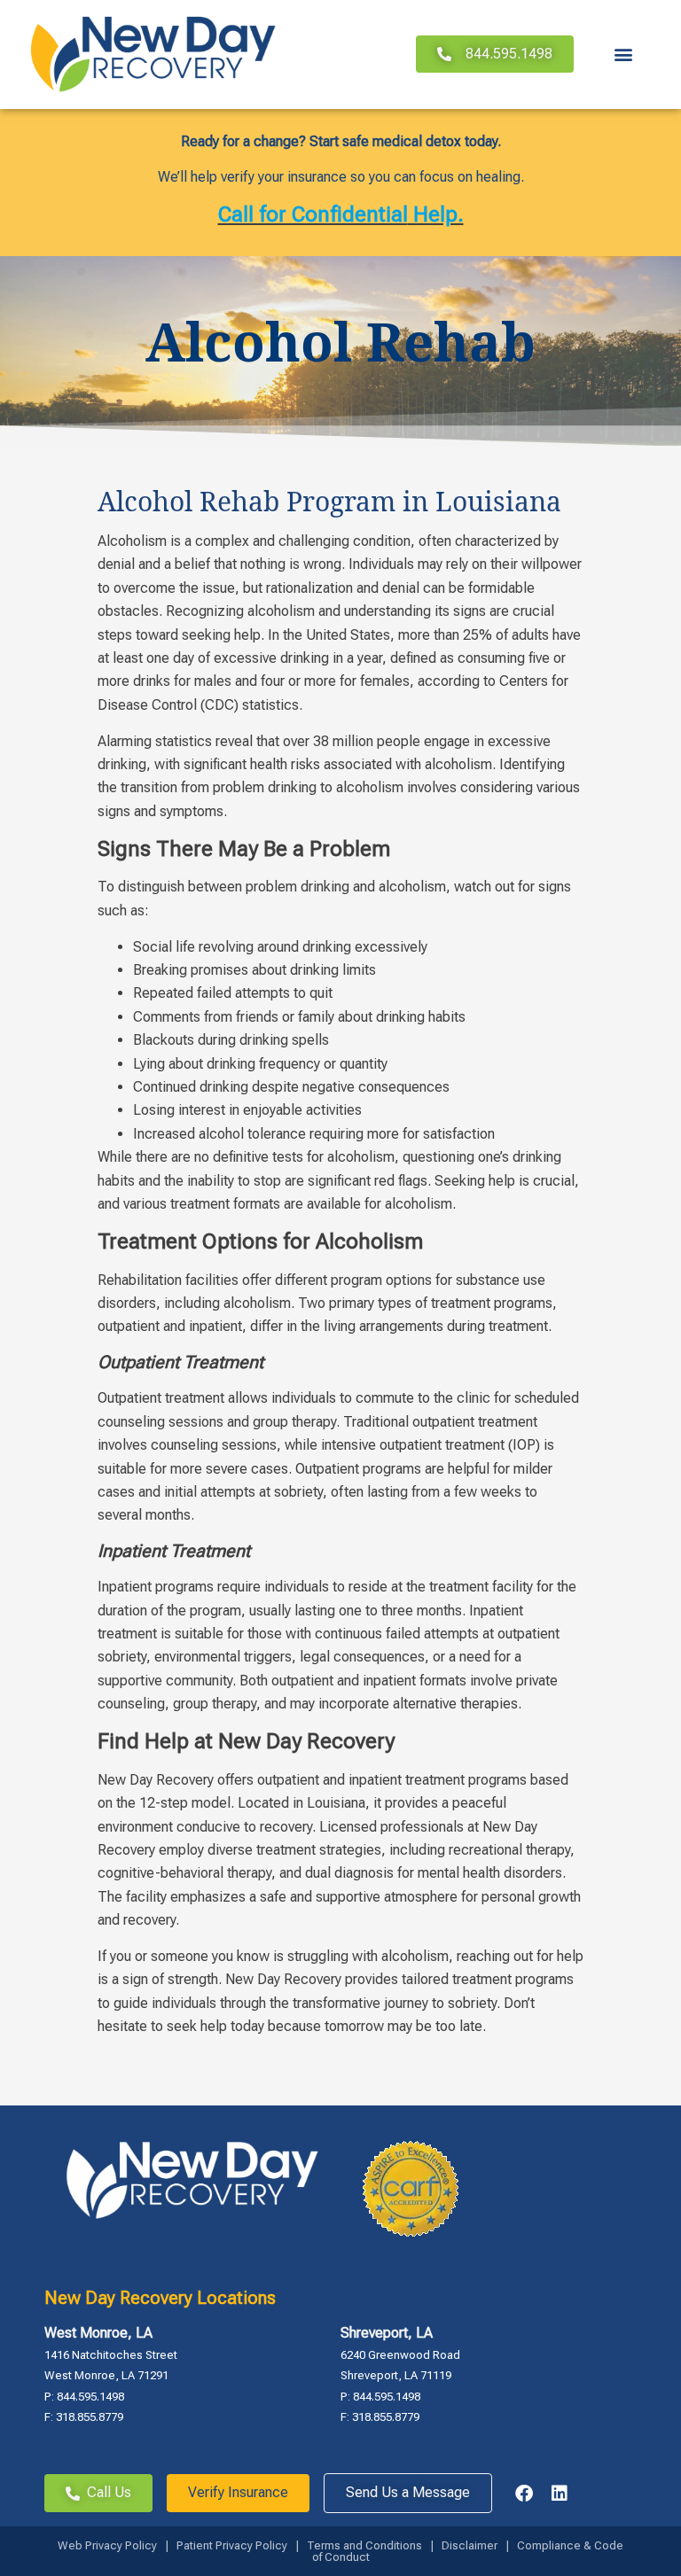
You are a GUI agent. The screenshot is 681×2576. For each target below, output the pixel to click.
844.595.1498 (90, 2397)
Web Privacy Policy (107, 2545)
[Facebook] (524, 2494)
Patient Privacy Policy (232, 2545)
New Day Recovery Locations (160, 2298)
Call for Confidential (313, 214)
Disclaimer (470, 2545)
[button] (624, 54)
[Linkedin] (560, 2494)
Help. (436, 214)
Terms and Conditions (366, 2545)
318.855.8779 (90, 2417)
